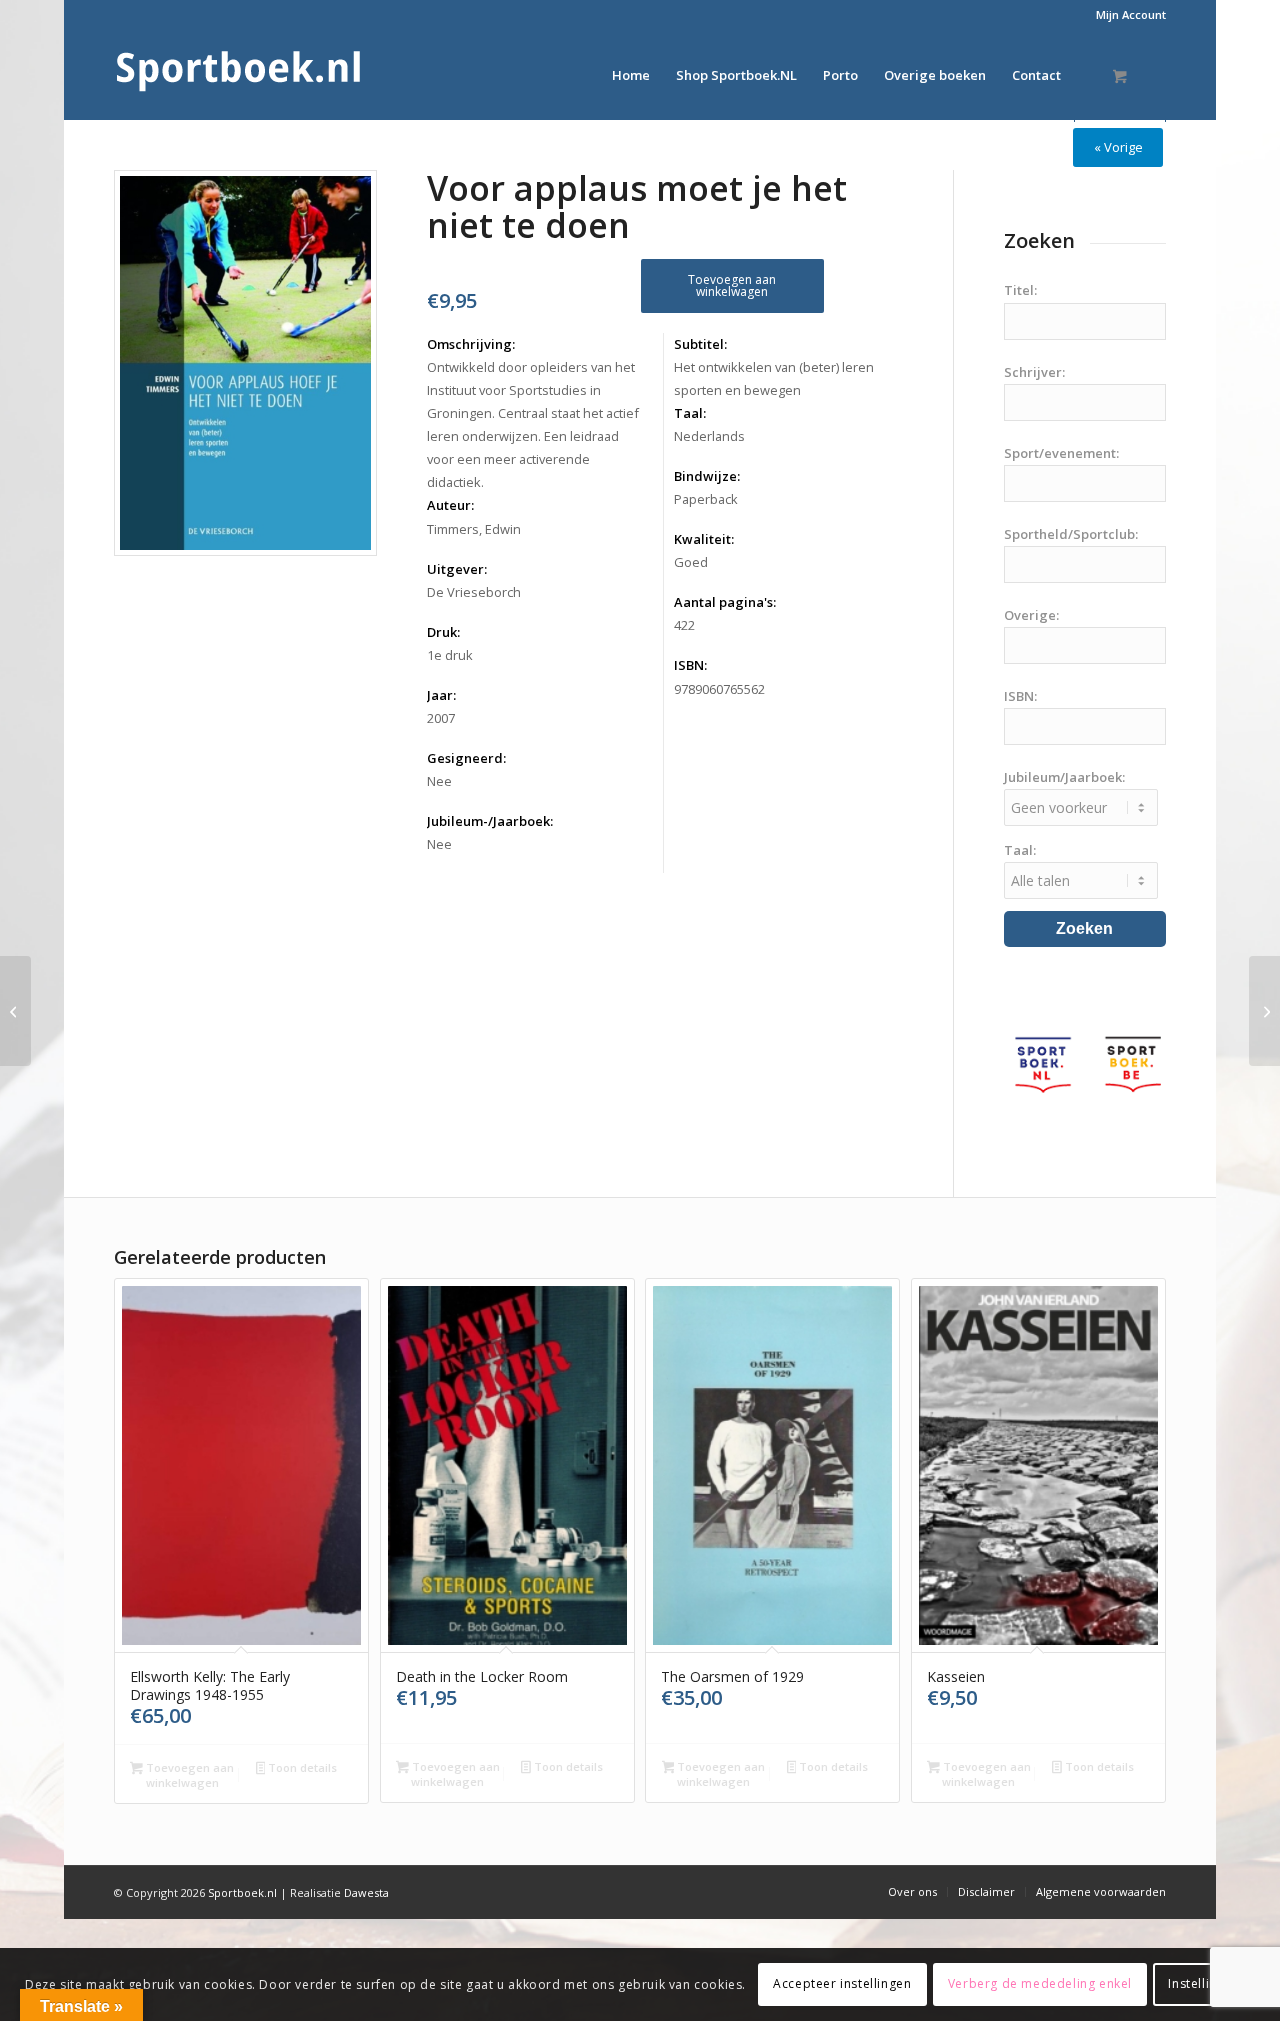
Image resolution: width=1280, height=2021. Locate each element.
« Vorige (1118, 147)
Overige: (1031, 615)
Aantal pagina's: (725, 602)
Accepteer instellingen (842, 1983)
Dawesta (366, 1892)
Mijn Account (1131, 14)
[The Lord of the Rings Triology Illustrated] (1264, 1011)
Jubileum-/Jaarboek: (490, 821)
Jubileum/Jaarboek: (1064, 777)
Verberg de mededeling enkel (1040, 1983)
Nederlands (709, 436)
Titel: (1020, 290)
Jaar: (441, 695)
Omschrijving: (471, 344)
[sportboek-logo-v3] (239, 75)
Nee (439, 781)
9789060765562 (719, 689)
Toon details (301, 1767)
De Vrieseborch (474, 592)
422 (684, 625)
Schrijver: (1034, 372)
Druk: (443, 632)
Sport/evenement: (1061, 453)
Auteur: (450, 505)
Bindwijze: (707, 476)
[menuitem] (1126, 15)
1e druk (450, 655)
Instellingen (1203, 1983)
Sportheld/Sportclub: (1071, 534)
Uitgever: (457, 569)
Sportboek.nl (242, 1892)
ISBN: (690, 665)
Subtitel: (700, 344)
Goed (691, 562)
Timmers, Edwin (474, 529)
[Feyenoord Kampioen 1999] (15, 1011)
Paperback (706, 499)
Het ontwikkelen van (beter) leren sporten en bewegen (774, 378)
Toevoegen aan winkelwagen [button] (188, 1775)
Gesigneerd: (466, 758)
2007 (441, 718)
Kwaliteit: (704, 539)
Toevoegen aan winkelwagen (732, 285)
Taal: (690, 413)
